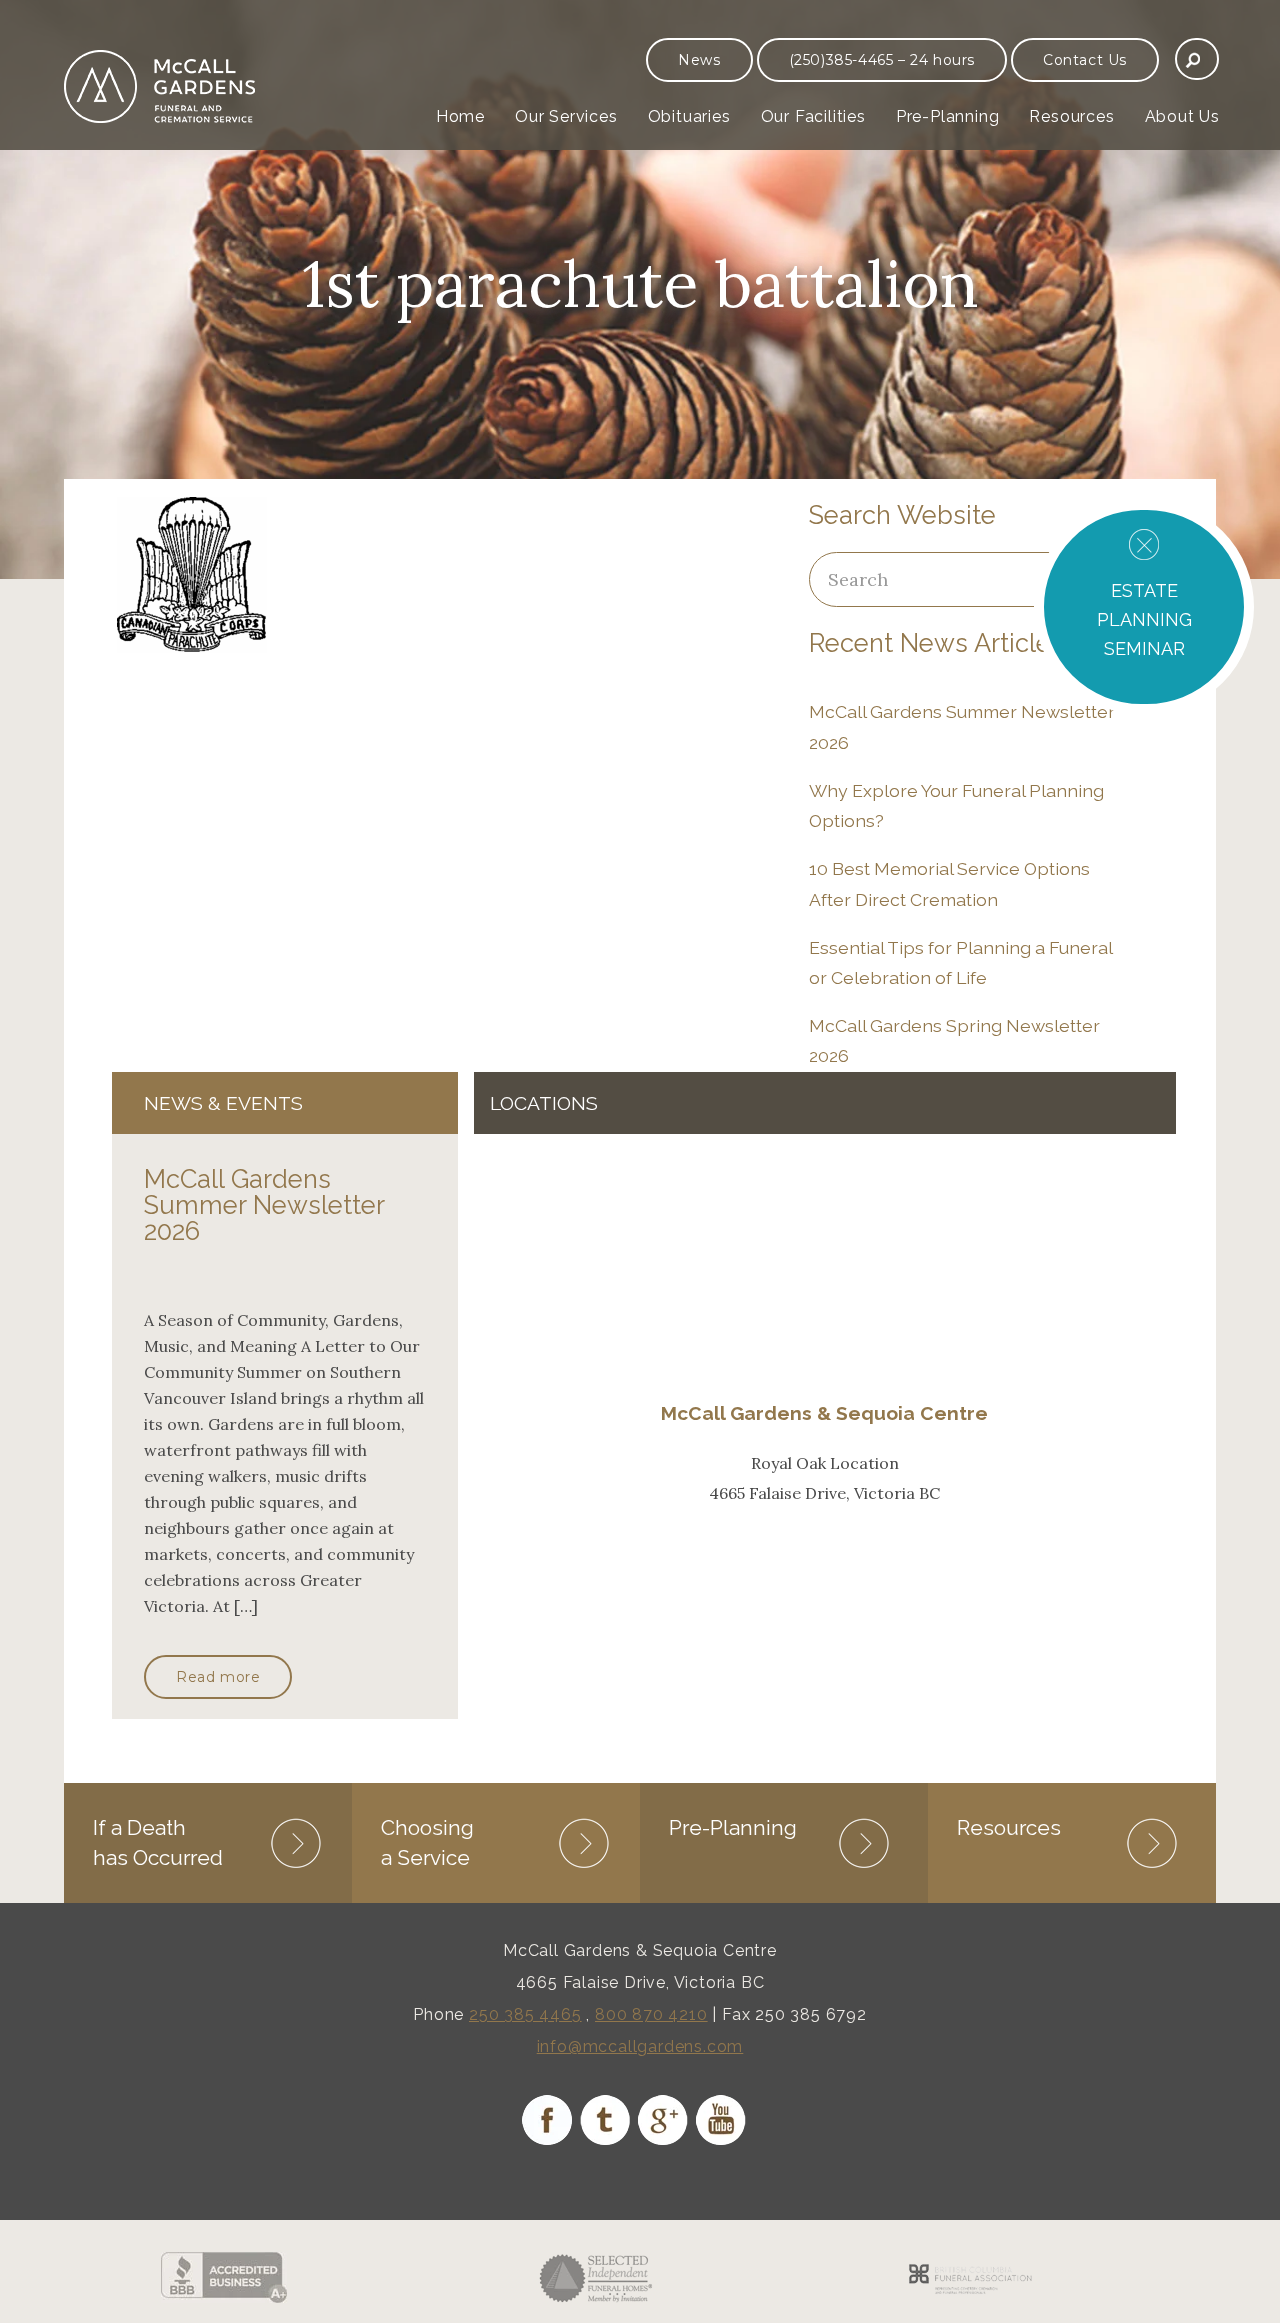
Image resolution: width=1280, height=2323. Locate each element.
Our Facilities (813, 116)
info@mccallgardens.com (640, 2046)
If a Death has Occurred (158, 1842)
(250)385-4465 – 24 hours (882, 60)
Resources (1071, 116)
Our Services (566, 116)
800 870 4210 (651, 2014)
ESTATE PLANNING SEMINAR (1144, 619)
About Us (1182, 116)
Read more (218, 1677)
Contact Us (1085, 60)
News (699, 60)
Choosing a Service (427, 1842)
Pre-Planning (948, 116)
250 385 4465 (525, 2014)
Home (460, 116)
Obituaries (689, 116)
